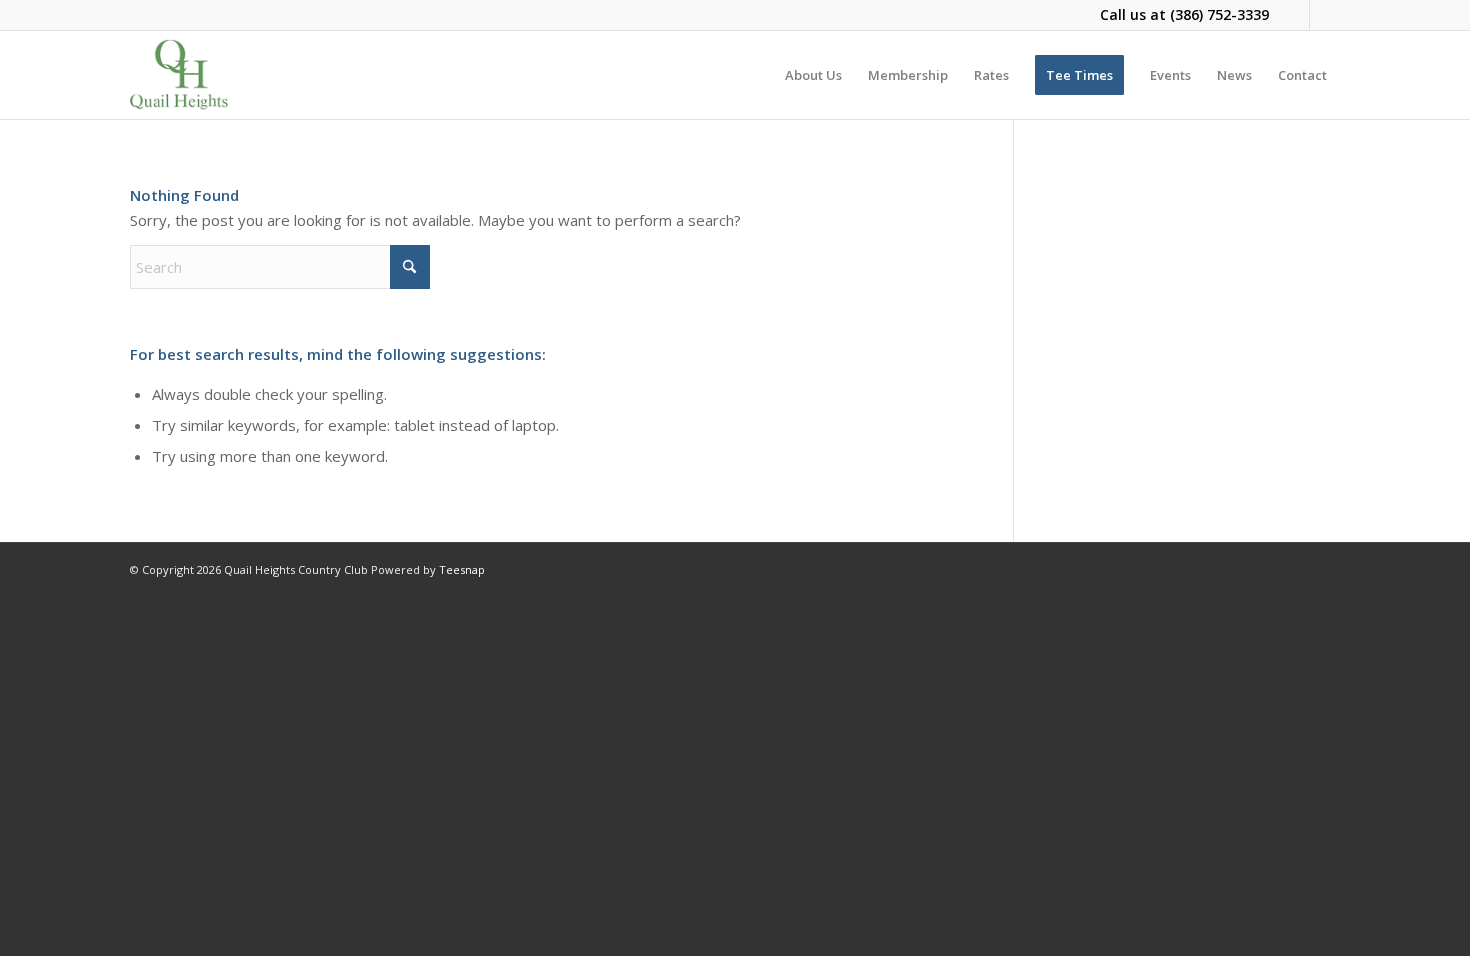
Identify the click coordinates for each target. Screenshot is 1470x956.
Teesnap (462, 569)
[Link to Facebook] (1294, 15)
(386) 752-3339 (1219, 14)
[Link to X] (1325, 15)
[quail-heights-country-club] (179, 75)
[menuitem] (813, 75)
